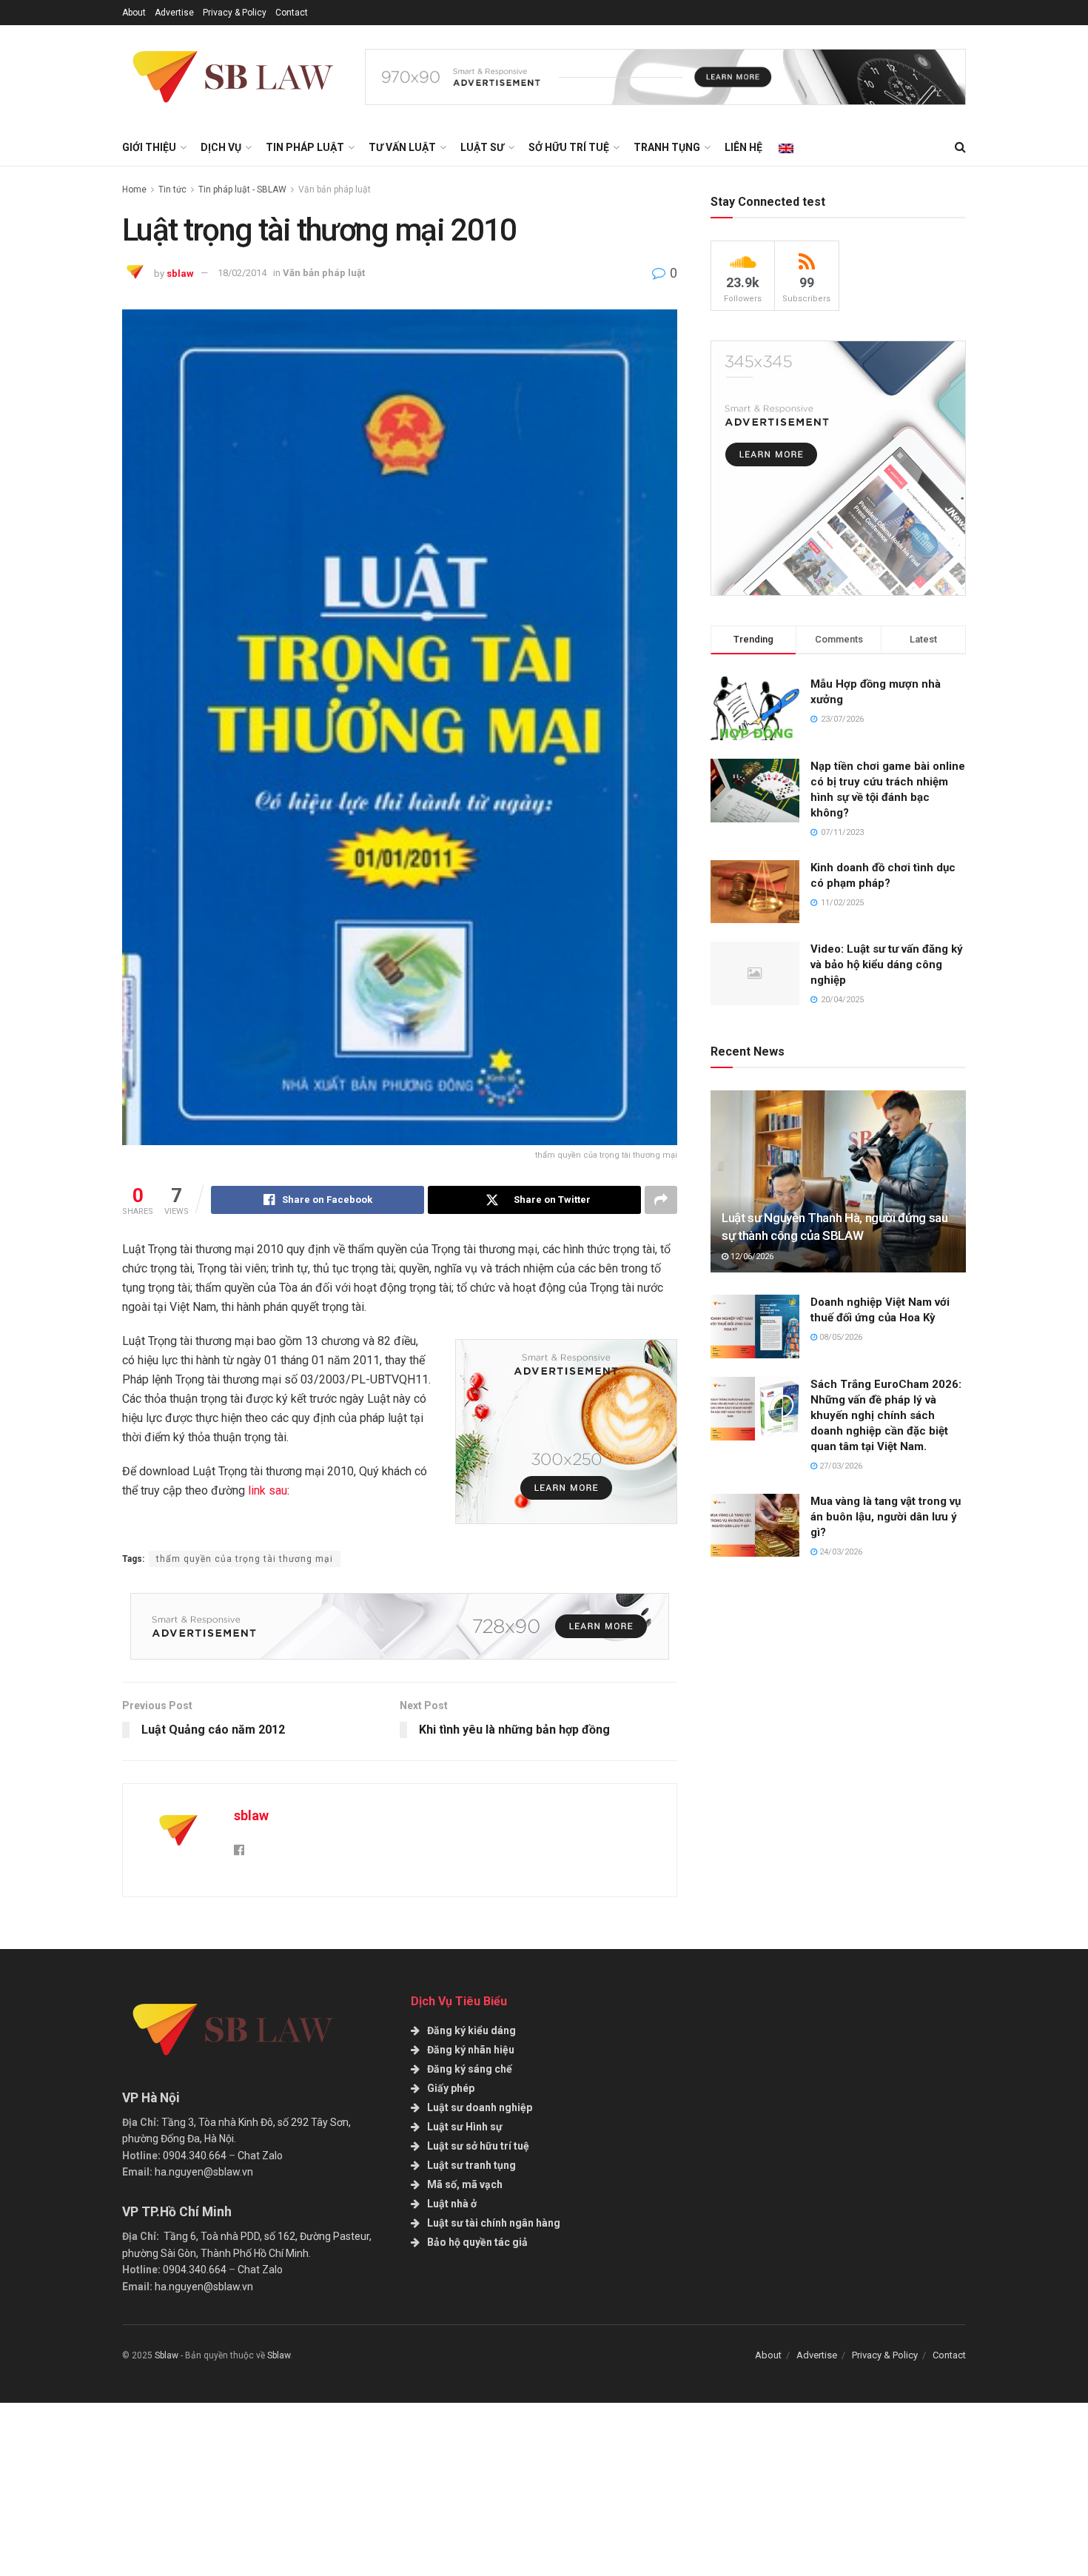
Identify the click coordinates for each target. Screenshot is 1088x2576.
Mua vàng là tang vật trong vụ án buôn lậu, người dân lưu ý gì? (886, 1517)
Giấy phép (451, 2088)
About (134, 13)
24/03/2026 (840, 1552)
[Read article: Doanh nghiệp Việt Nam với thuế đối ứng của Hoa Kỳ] (755, 1326)
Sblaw (167, 2355)
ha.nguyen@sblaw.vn (204, 2172)
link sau (268, 1490)
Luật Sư (482, 147)
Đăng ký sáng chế (470, 2069)
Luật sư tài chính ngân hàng (494, 2223)
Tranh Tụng (667, 147)
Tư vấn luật (402, 147)
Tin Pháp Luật (305, 147)
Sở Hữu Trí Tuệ (569, 147)
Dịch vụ (221, 147)
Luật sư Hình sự (465, 2127)
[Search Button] (960, 147)
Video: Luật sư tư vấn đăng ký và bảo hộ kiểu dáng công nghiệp (887, 965)
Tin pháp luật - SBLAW (242, 189)
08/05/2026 (840, 1337)
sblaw (180, 273)
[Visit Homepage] (233, 77)
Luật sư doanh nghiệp (480, 2107)
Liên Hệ (743, 147)
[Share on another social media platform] (661, 1200)
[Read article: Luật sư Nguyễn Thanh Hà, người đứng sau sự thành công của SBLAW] (838, 1182)
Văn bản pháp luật (335, 189)
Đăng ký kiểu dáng (471, 2030)
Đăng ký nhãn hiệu (471, 2050)
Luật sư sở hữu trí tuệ (478, 2146)
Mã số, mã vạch (465, 2184)
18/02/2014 (242, 273)
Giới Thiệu (149, 147)
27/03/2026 (840, 1466)
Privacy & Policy (235, 13)
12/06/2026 (751, 1257)
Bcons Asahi (728, 2265)
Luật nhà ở (452, 2204)
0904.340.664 (195, 2156)
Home (134, 189)
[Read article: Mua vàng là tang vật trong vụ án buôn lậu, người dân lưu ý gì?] (755, 1526)
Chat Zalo (260, 2156)
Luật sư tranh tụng (471, 2165)
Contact (292, 13)
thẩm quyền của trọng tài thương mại (245, 1559)
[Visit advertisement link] (665, 77)
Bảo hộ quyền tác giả (477, 2242)
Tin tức (172, 189)
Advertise (174, 13)
